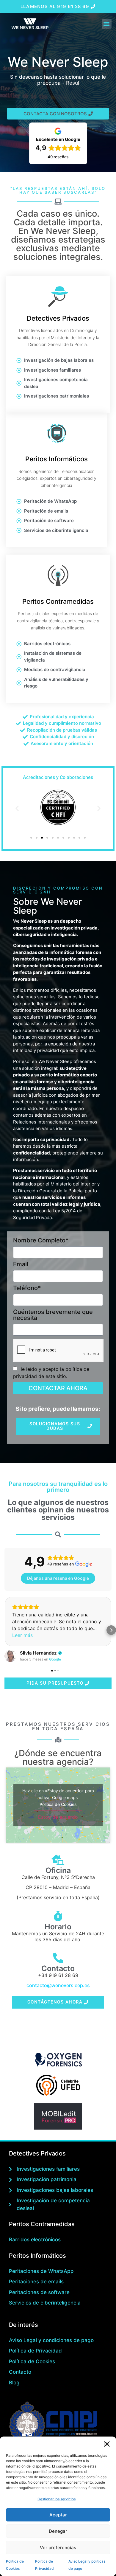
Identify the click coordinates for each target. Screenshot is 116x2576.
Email (21, 1264)
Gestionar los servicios (57, 2499)
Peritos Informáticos (57, 459)
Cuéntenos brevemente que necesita (53, 1315)
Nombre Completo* (41, 1241)
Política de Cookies (58, 1804)
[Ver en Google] (10, 1656)
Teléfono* (27, 1288)
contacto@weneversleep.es (58, 1985)
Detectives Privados (58, 318)
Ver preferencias (58, 2548)
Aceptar (58, 2515)
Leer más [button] (22, 1635)
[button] (107, 2444)
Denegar (58, 2531)
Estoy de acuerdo (58, 1817)
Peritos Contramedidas (58, 601)
